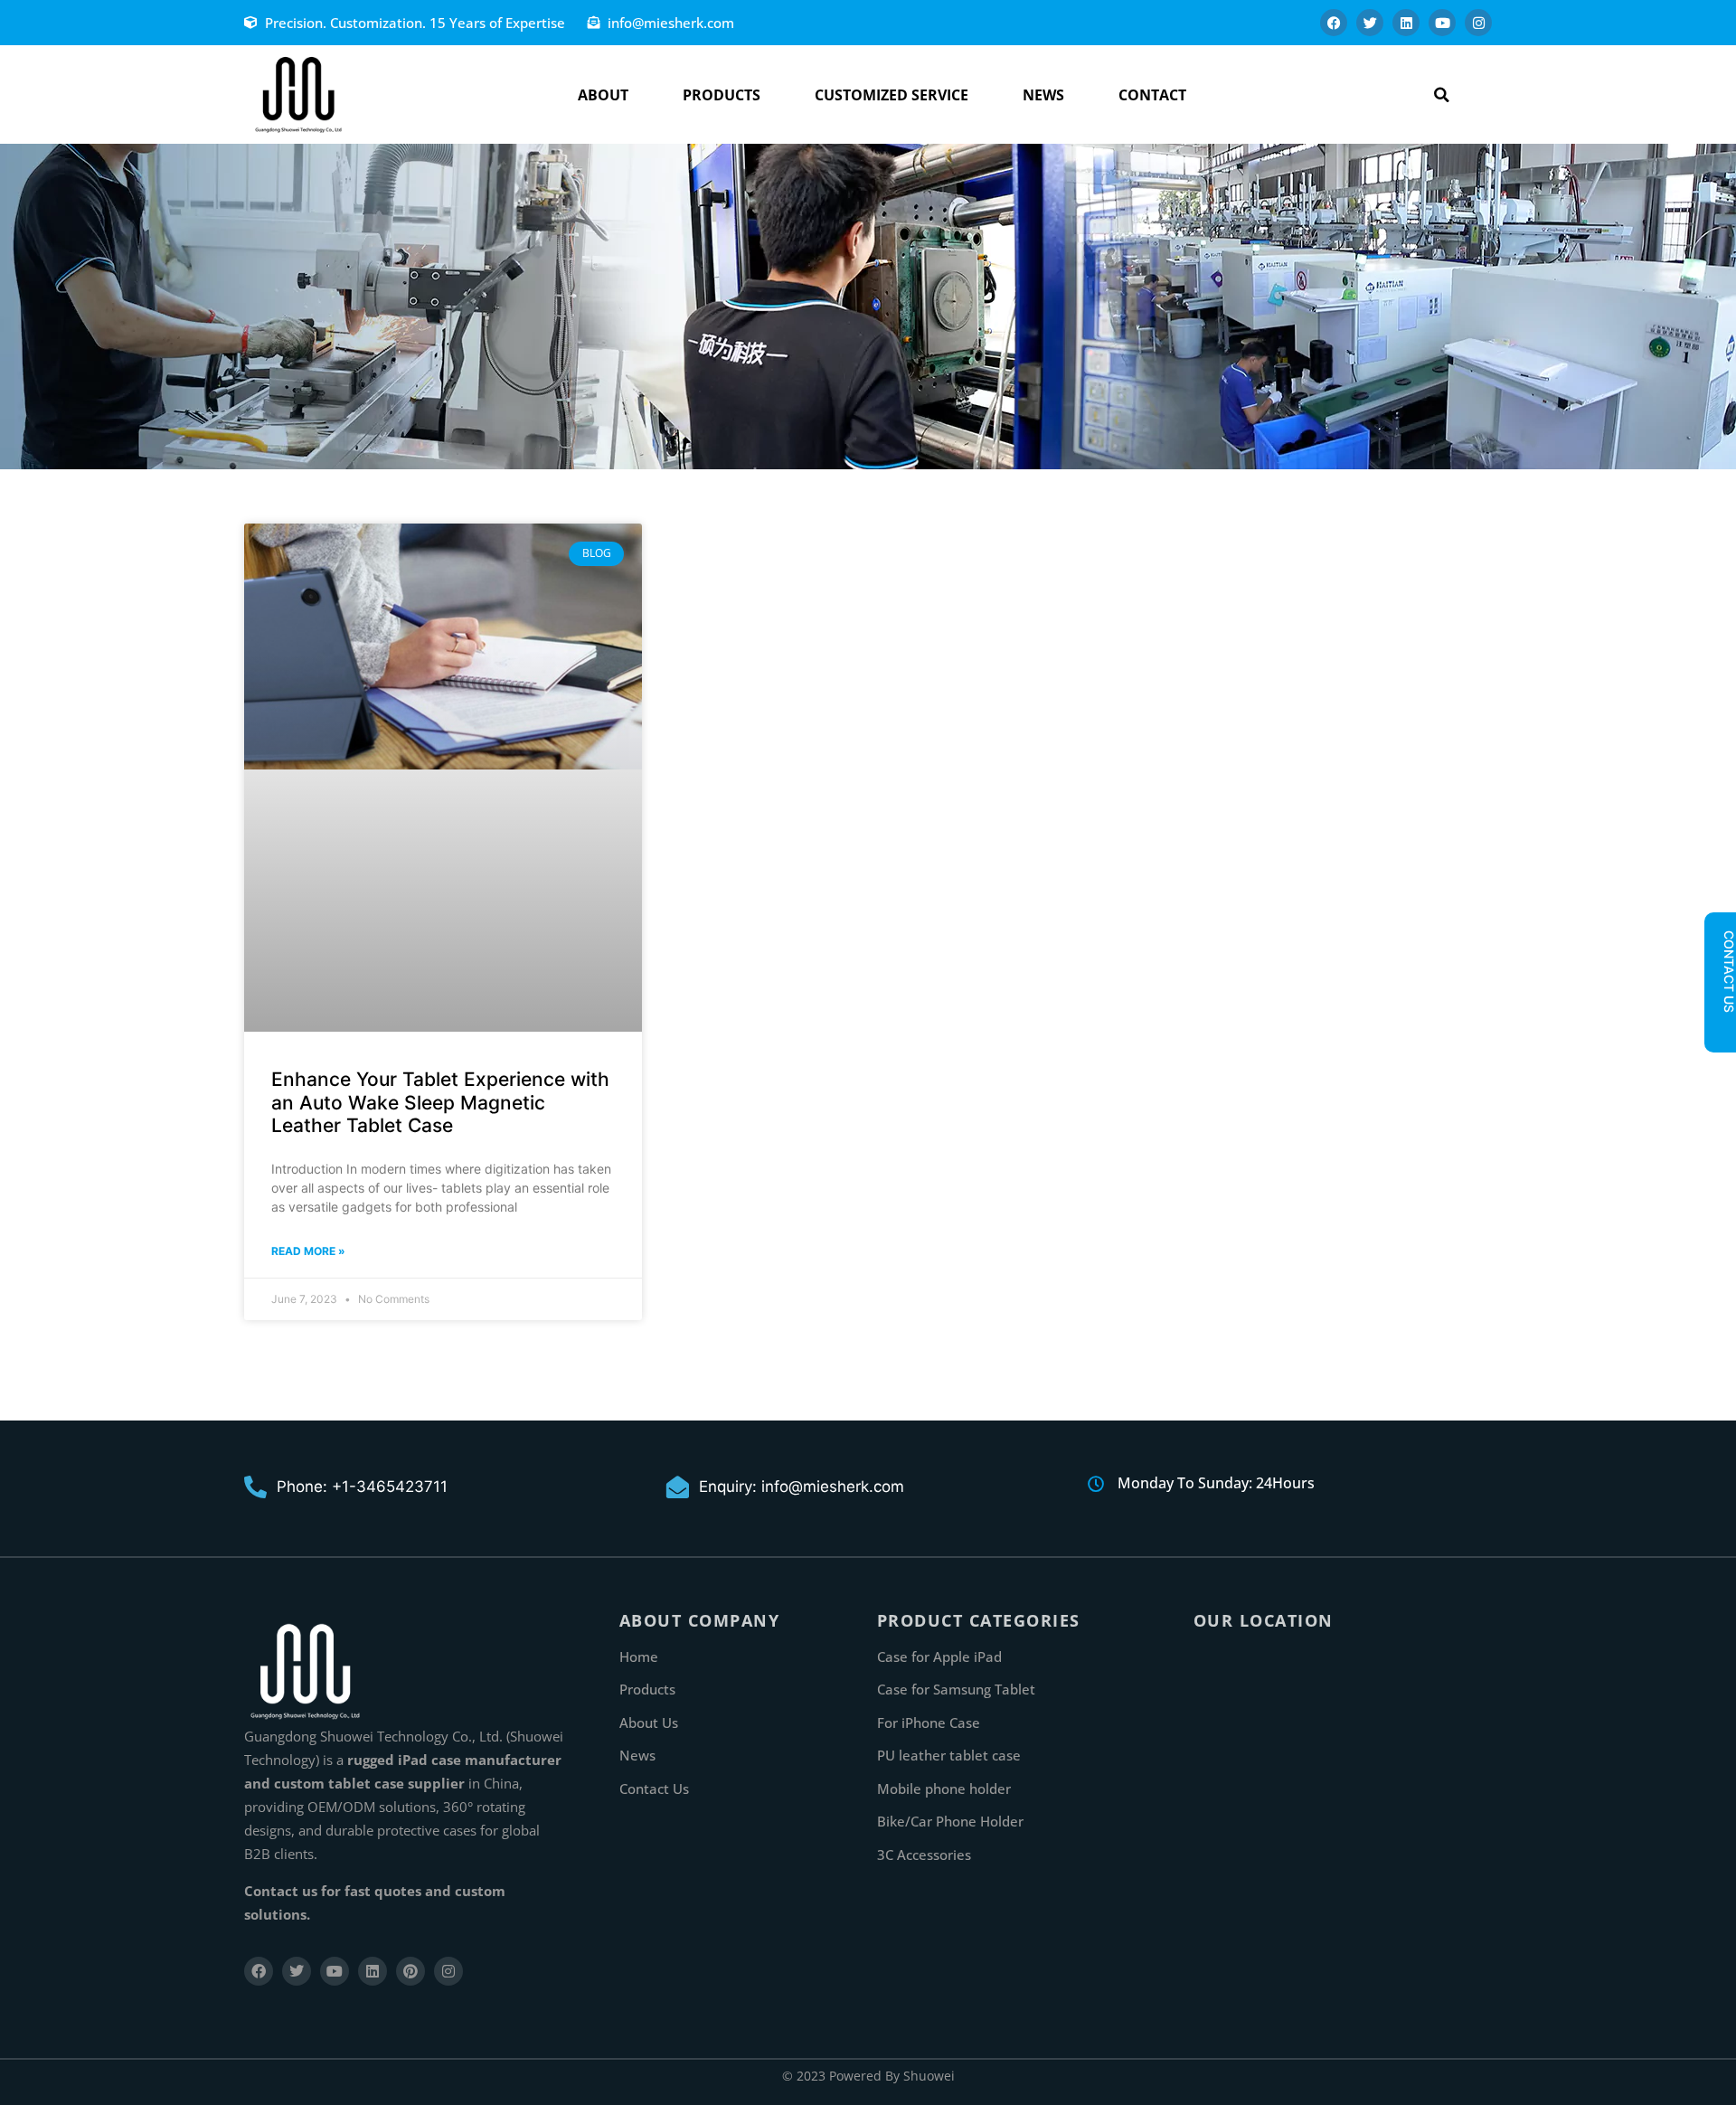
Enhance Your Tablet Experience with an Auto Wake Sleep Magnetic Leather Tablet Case (440, 1102)
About (603, 95)
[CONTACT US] (1720, 1028)
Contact (1152, 95)
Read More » (308, 1251)
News (1043, 95)
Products (722, 95)
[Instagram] (1478, 23)
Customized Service (892, 95)
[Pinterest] (410, 1971)
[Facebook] (1334, 23)
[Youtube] (1442, 23)
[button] (1442, 94)
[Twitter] (1370, 23)
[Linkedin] (1406, 23)
